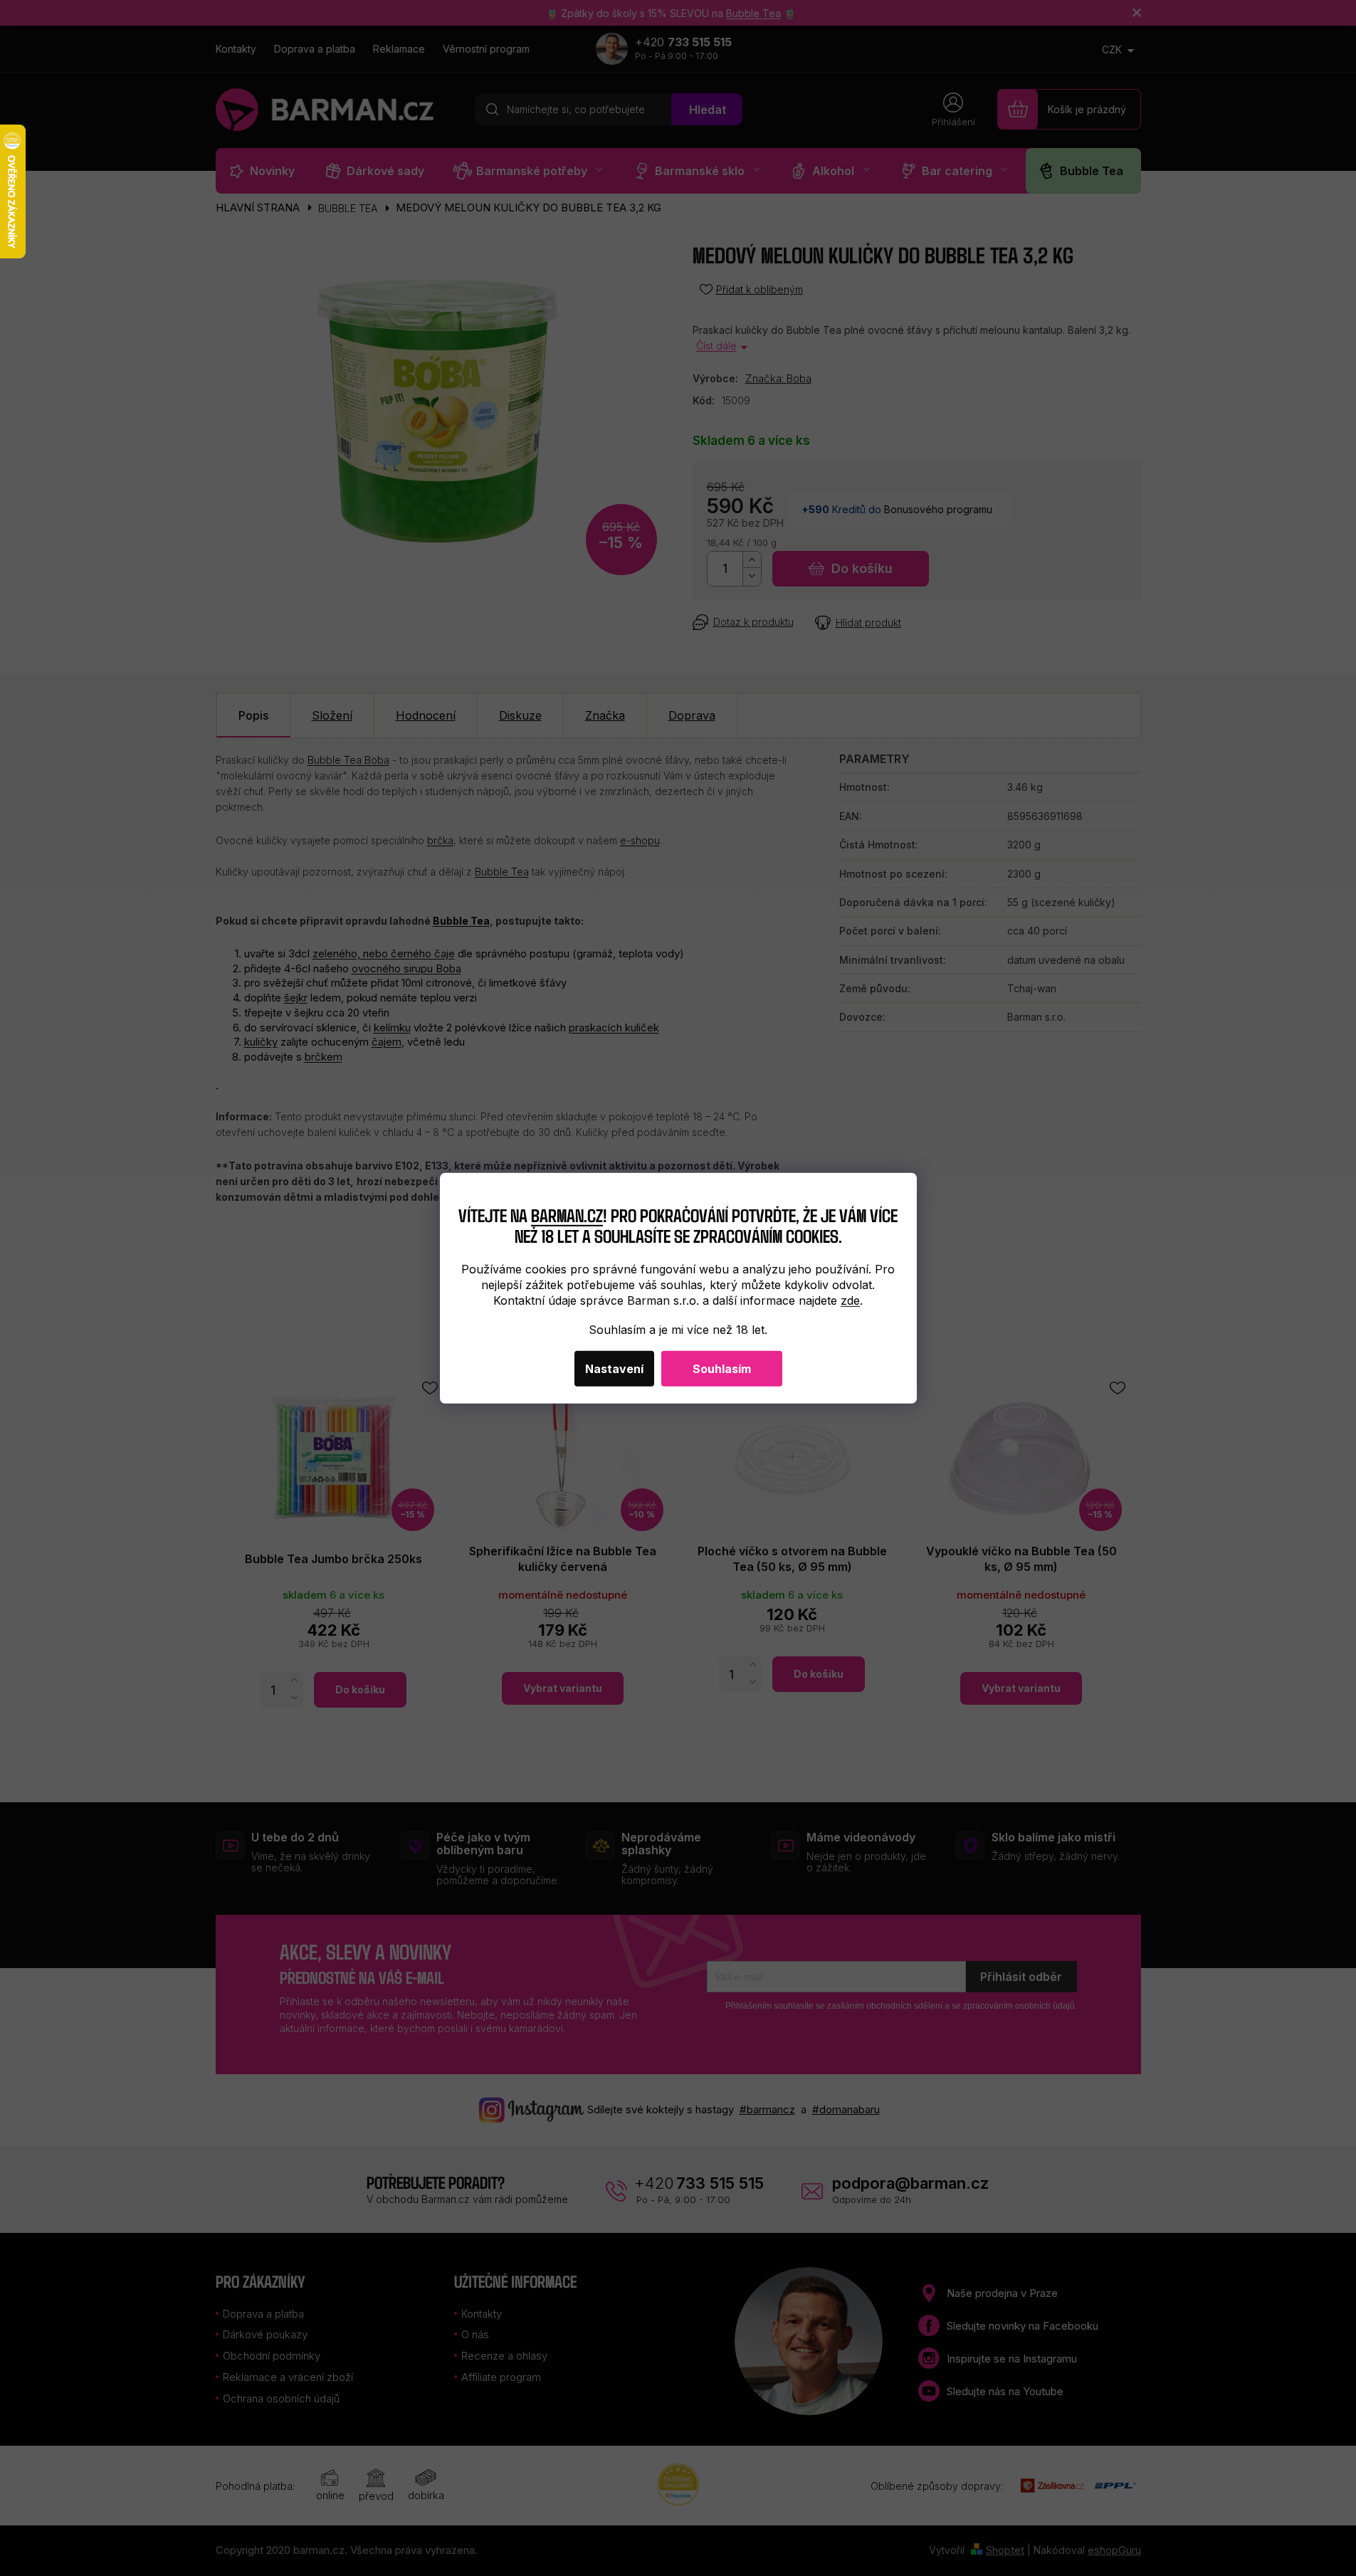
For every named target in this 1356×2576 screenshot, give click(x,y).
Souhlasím (722, 1369)
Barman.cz (567, 1215)
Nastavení (614, 1369)
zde (850, 1300)
